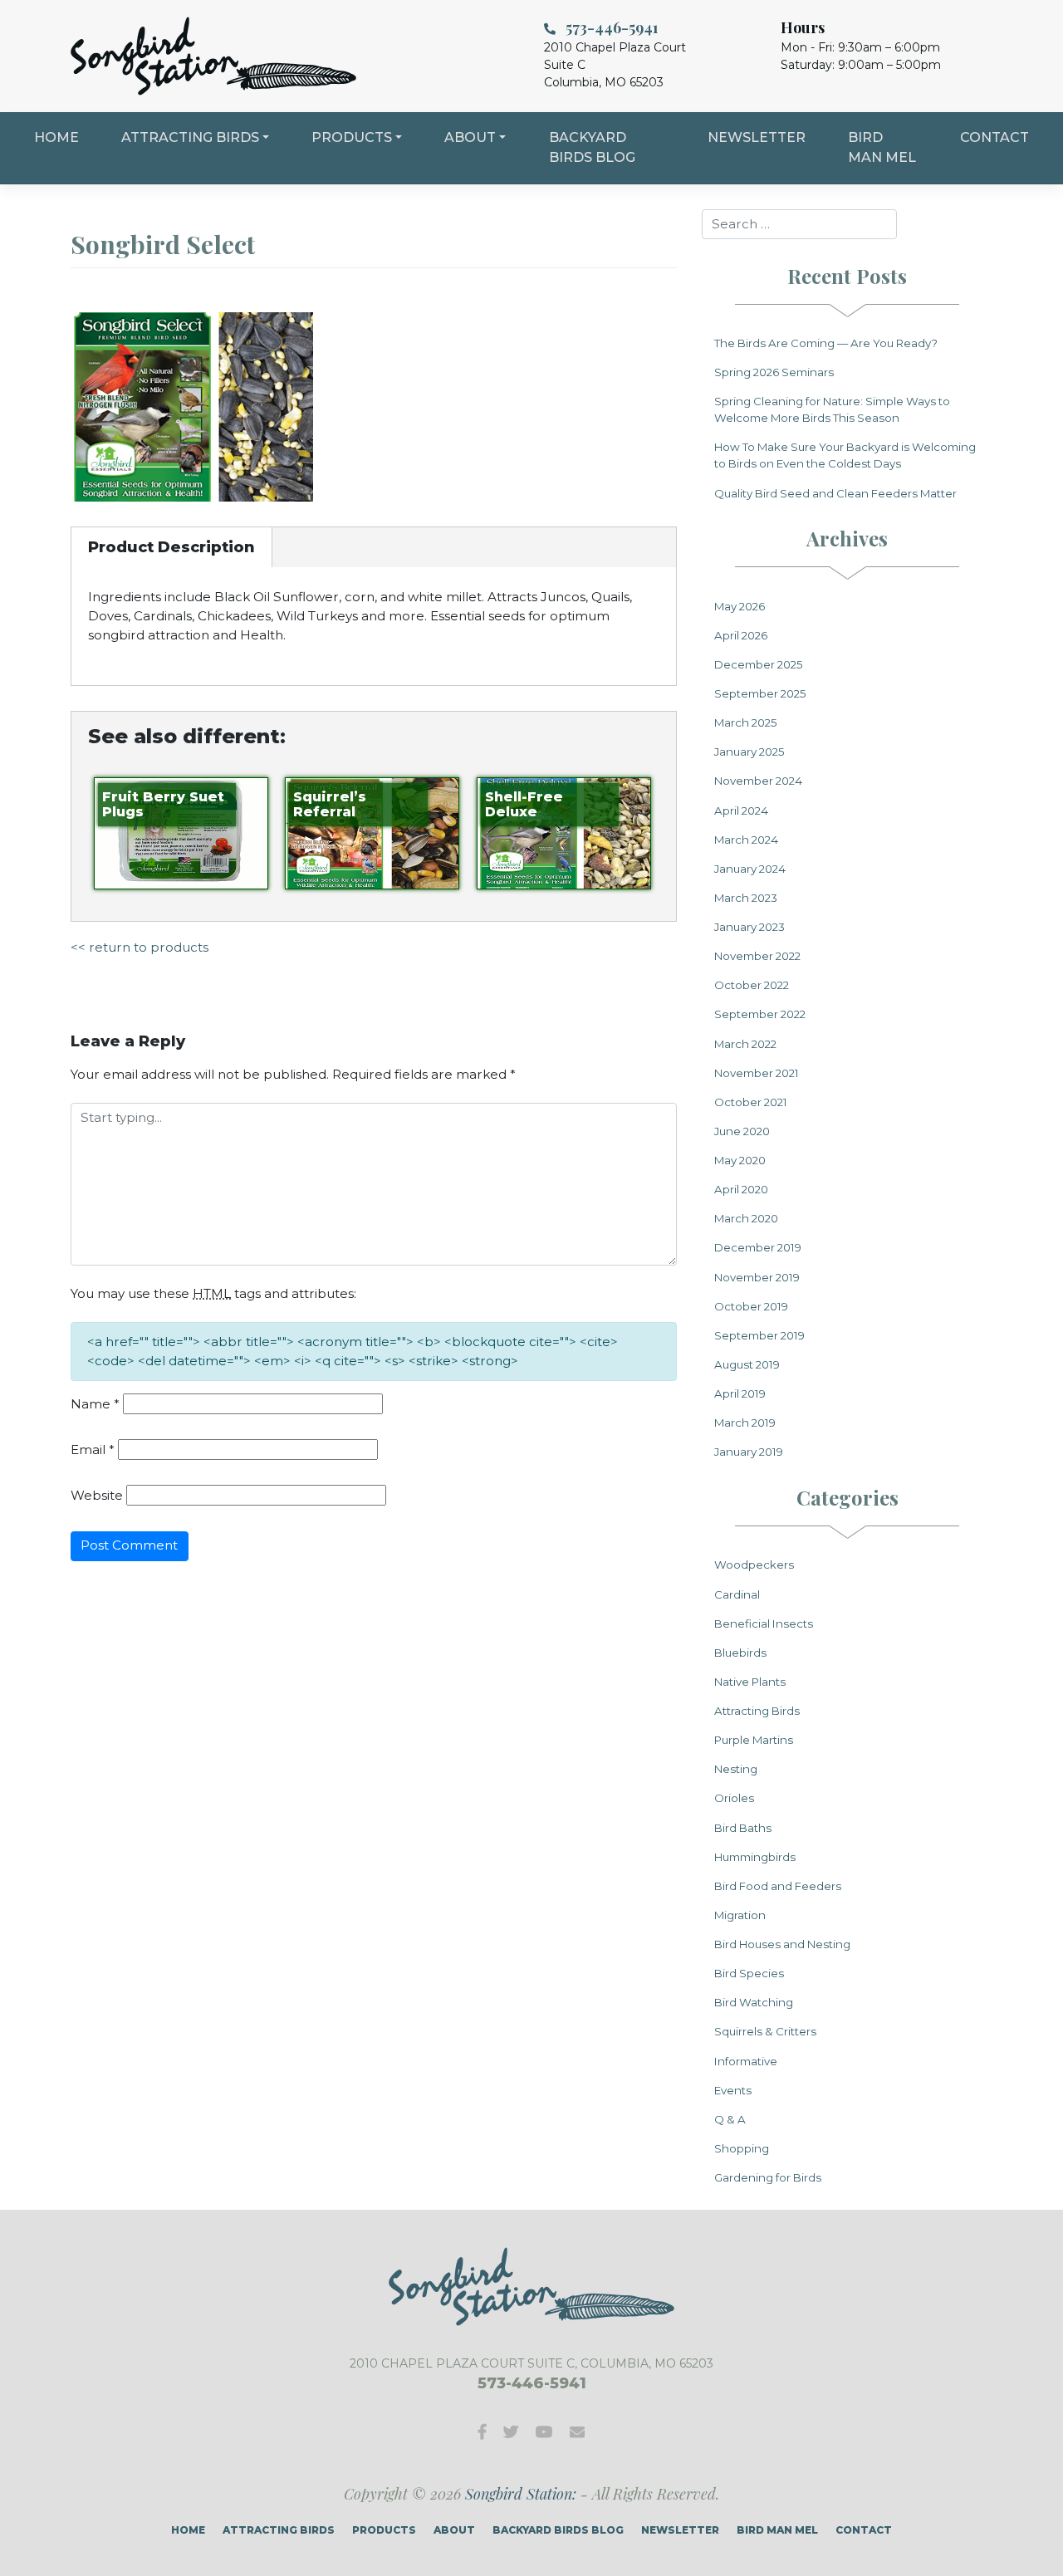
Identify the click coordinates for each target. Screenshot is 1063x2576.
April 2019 (740, 1393)
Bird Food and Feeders (778, 1886)
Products (352, 137)
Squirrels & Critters (765, 2031)
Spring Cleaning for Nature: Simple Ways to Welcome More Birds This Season (832, 409)
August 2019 (747, 1364)
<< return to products (140, 947)
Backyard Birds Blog (592, 147)
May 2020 (740, 1160)
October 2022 (752, 985)
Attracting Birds (190, 137)
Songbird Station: (521, 2494)
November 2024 (758, 781)
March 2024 (746, 840)
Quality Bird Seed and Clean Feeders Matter (835, 493)
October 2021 (751, 1102)
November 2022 (757, 956)
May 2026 (740, 606)
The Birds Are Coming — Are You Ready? (826, 343)
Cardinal (737, 1594)
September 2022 (760, 1014)
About (470, 137)
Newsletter (757, 137)
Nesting (736, 1769)
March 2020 (746, 1218)
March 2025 (746, 722)
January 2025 (749, 752)
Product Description (171, 547)
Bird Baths (743, 1828)
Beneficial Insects (764, 1623)
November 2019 (757, 1277)
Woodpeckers (754, 1565)
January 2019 (749, 1452)
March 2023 (746, 898)
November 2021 (757, 1073)
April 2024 (741, 811)
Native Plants (750, 1682)
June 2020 (742, 1131)
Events (733, 2090)
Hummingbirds (755, 1857)
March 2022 (745, 1044)
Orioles (734, 1798)
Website (97, 1495)
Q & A (730, 2119)
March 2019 (745, 1423)
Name (95, 1404)
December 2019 (758, 1247)
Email (93, 1450)
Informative (746, 2061)
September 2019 (759, 1335)
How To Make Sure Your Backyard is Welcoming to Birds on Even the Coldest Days (845, 455)
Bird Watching (754, 2002)
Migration (740, 1915)
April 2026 (741, 635)
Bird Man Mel (882, 147)
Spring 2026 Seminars (774, 372)
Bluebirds (740, 1653)
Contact (994, 137)
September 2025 (760, 693)
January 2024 (750, 869)
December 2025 (759, 664)
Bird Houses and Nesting (782, 1944)
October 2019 (751, 1306)
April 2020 (741, 1189)
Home (56, 137)
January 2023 (749, 927)
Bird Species (749, 1973)
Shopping (742, 2148)
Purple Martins (754, 1740)
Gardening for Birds (768, 2177)
